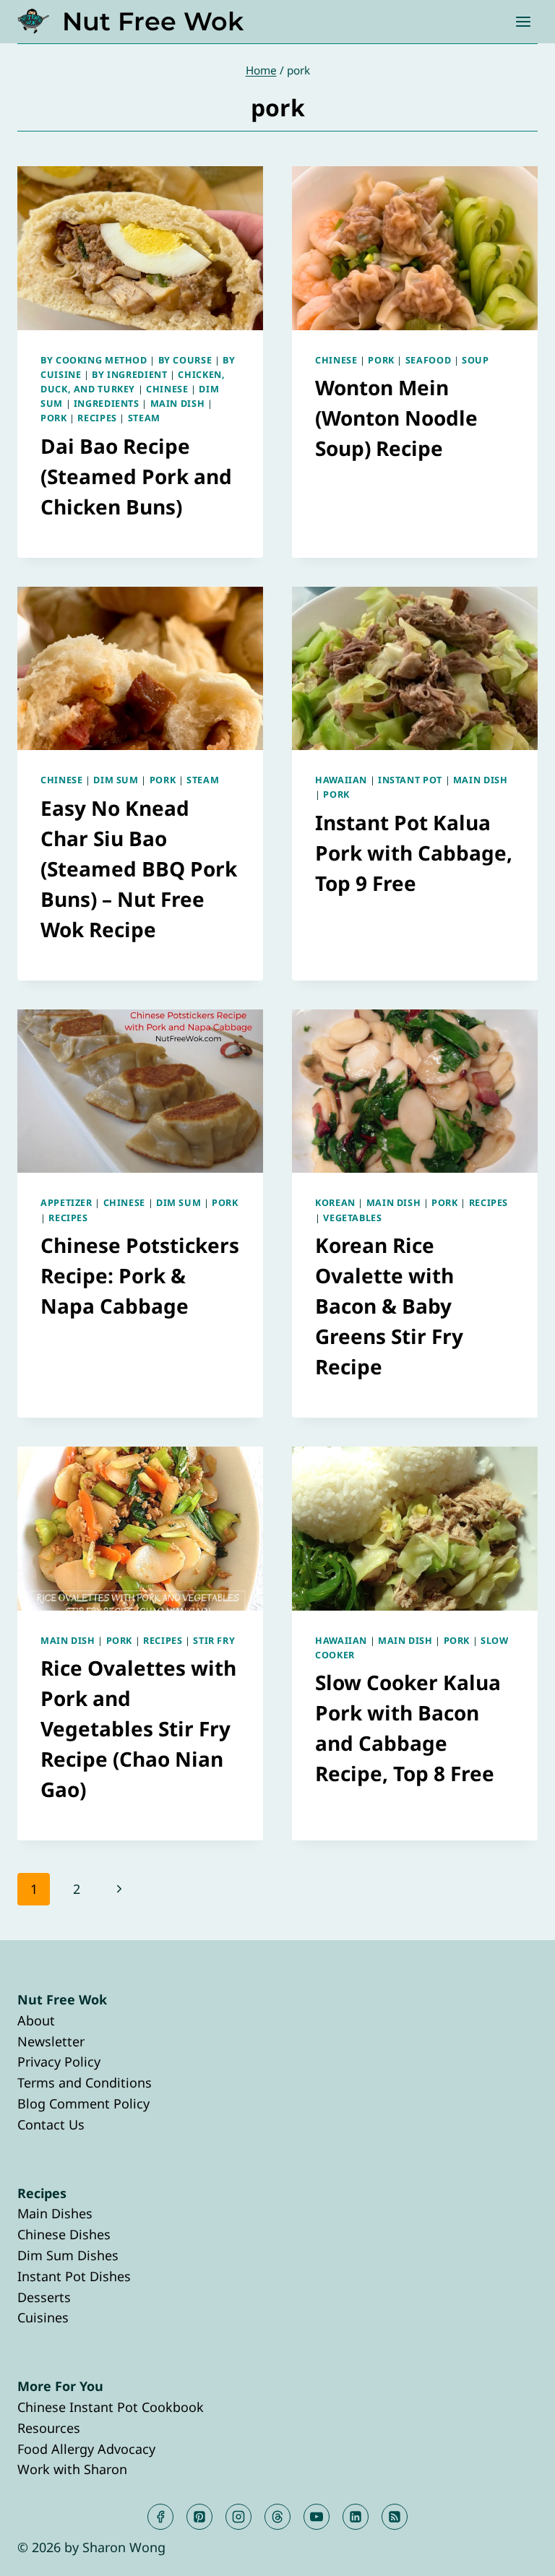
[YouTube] (317, 2517)
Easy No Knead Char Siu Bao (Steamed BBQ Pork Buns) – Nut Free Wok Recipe (139, 869)
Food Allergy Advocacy (86, 2449)
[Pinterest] (199, 2517)
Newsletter (51, 2041)
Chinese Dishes (64, 2234)
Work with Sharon (72, 2469)
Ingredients (107, 404)
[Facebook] (160, 2517)
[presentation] (140, 248)
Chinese (167, 389)
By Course (185, 360)
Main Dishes (55, 2213)
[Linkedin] (356, 2517)
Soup (476, 360)
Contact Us (51, 2124)
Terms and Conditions (85, 2082)
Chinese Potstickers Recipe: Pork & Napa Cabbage (140, 1275)
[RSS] (395, 2517)
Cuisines (43, 2317)
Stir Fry (214, 1641)
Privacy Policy (59, 2062)
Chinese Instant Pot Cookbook (111, 2407)
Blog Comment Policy (83, 2103)
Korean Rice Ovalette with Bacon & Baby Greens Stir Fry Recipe (389, 1306)
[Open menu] (523, 21)
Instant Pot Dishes (74, 2276)
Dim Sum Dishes (68, 2255)
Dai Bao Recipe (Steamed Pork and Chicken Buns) (136, 476)
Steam (144, 418)
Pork (54, 418)
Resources (49, 2428)
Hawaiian (341, 780)
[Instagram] (238, 2517)
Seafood (428, 360)
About (36, 2020)
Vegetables (352, 1218)
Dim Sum (116, 780)
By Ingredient (129, 375)
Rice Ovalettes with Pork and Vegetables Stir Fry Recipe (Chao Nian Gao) (138, 1728)
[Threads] (277, 2517)
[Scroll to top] (518, 2553)
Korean (335, 1203)
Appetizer (66, 1203)
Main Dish (178, 404)
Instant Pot (410, 780)
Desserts (44, 2297)
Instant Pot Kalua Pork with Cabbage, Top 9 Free (414, 853)
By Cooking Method (94, 360)
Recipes (97, 418)
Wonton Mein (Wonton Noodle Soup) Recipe (396, 418)
